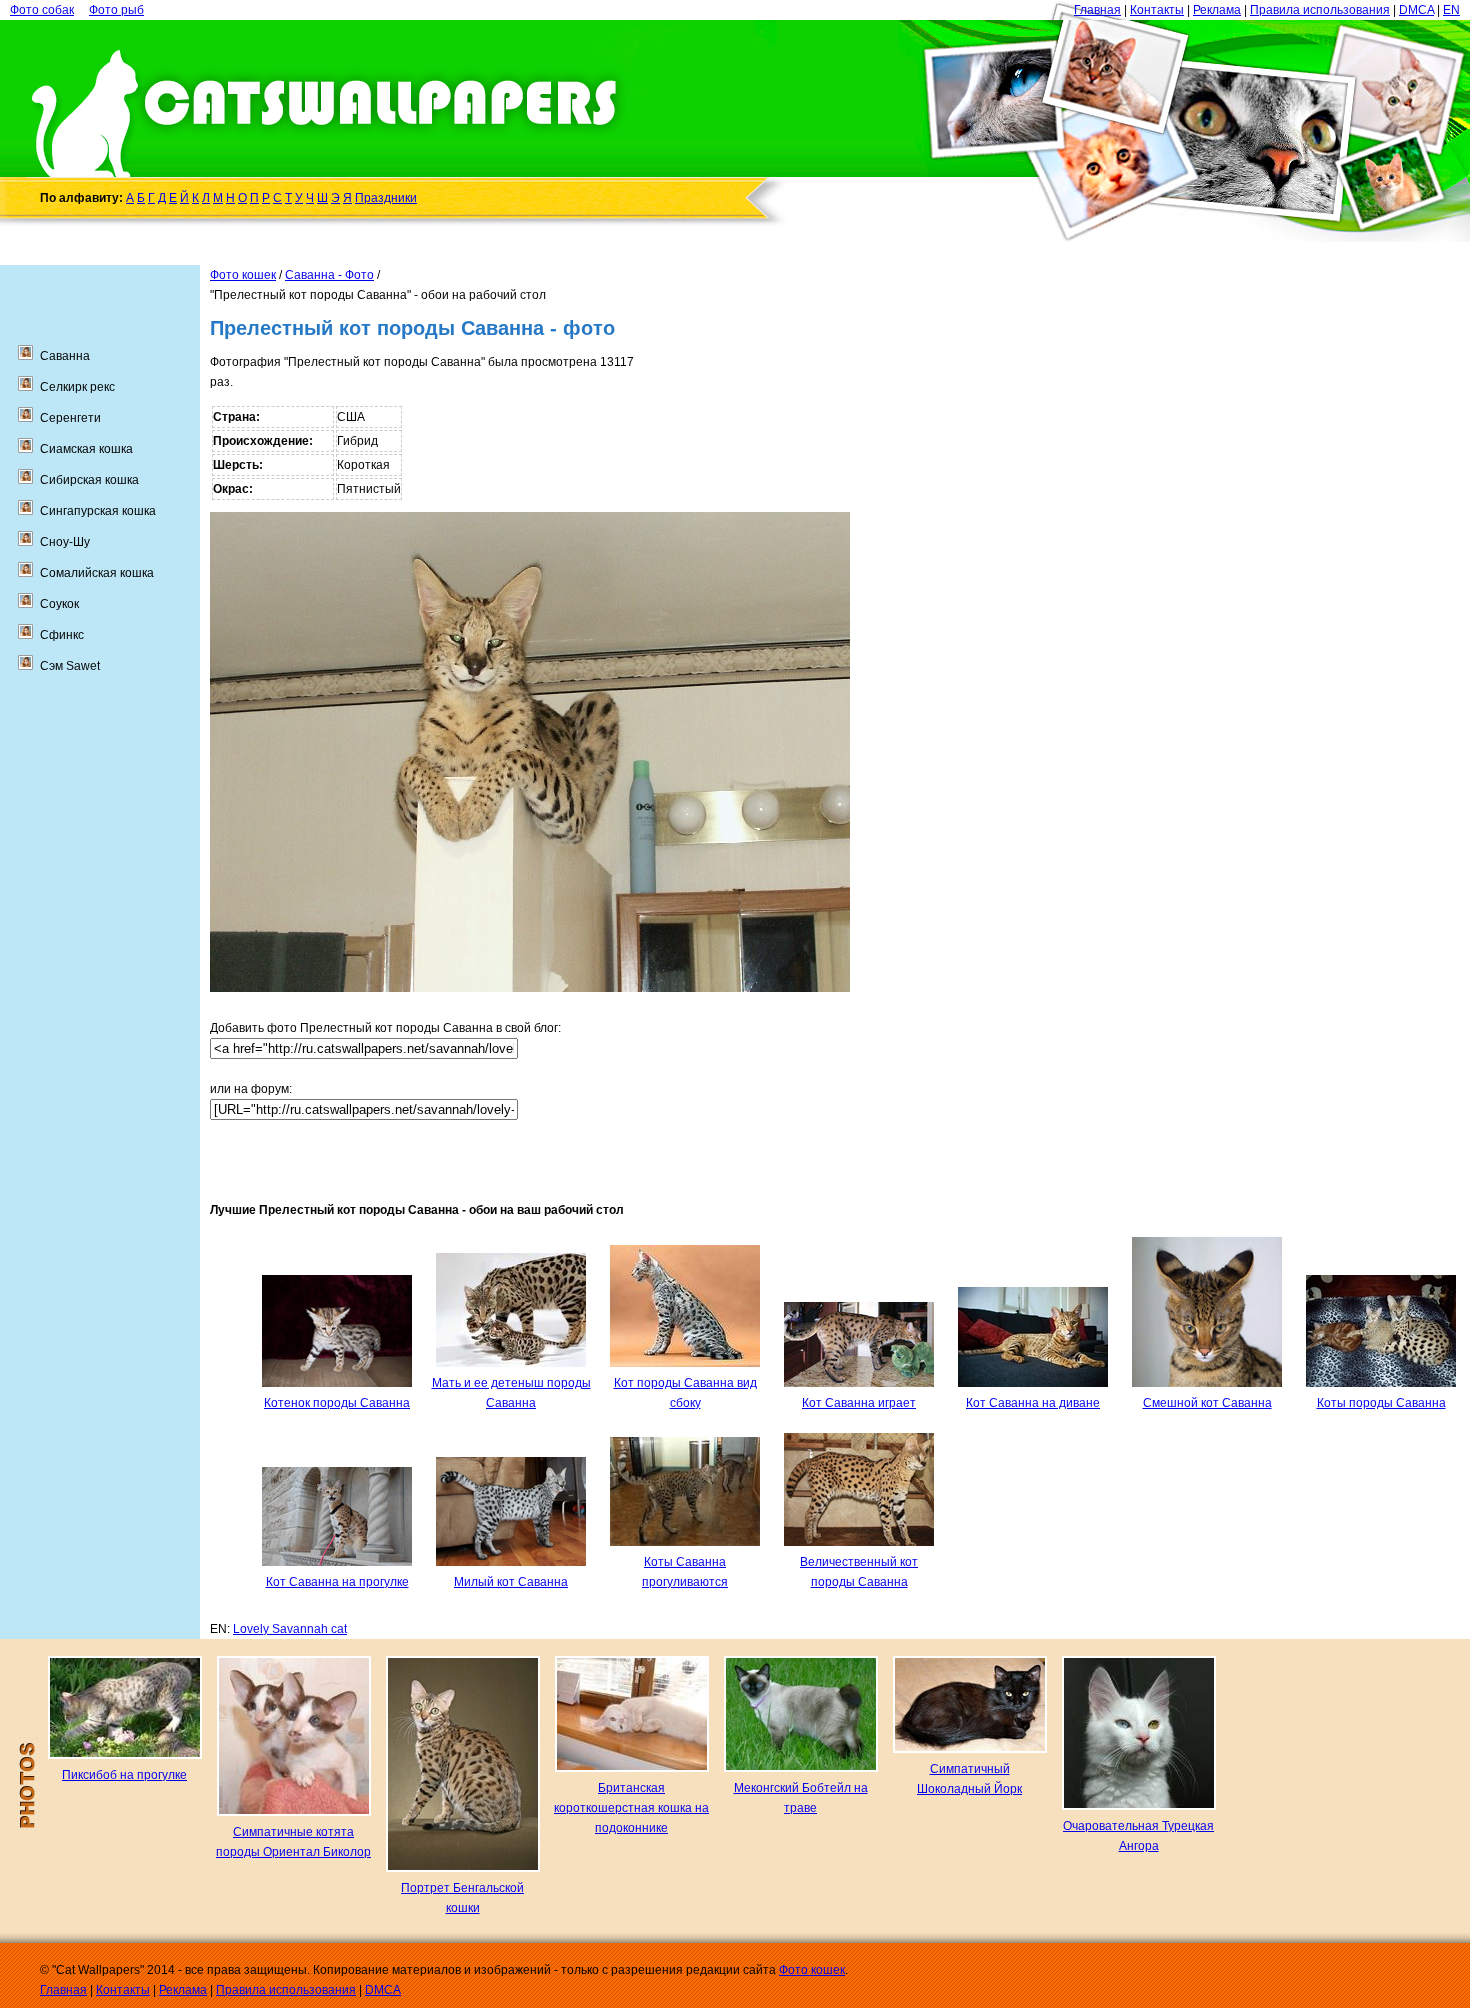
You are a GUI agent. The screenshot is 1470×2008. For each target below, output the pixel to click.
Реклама (1217, 10)
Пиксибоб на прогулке (124, 1775)
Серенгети (70, 418)
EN (1451, 10)
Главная (1097, 10)
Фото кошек (243, 275)
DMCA (1416, 10)
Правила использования (1320, 10)
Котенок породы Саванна (337, 1403)
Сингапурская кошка (98, 511)
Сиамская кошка (86, 449)
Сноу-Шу (65, 542)
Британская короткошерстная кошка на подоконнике (631, 1808)
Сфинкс (62, 635)
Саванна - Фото (329, 275)
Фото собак (42, 10)
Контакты (1157, 10)
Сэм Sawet (70, 666)
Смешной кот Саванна (1207, 1403)
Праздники (386, 198)
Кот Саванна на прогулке (337, 1582)
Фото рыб (116, 10)
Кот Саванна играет (859, 1403)
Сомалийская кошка (97, 573)
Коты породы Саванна (1381, 1403)
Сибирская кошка (89, 480)
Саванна (65, 356)
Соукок (59, 604)
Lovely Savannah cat (290, 1629)
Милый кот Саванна (511, 1582)
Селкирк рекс (77, 387)
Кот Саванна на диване (1033, 1403)
